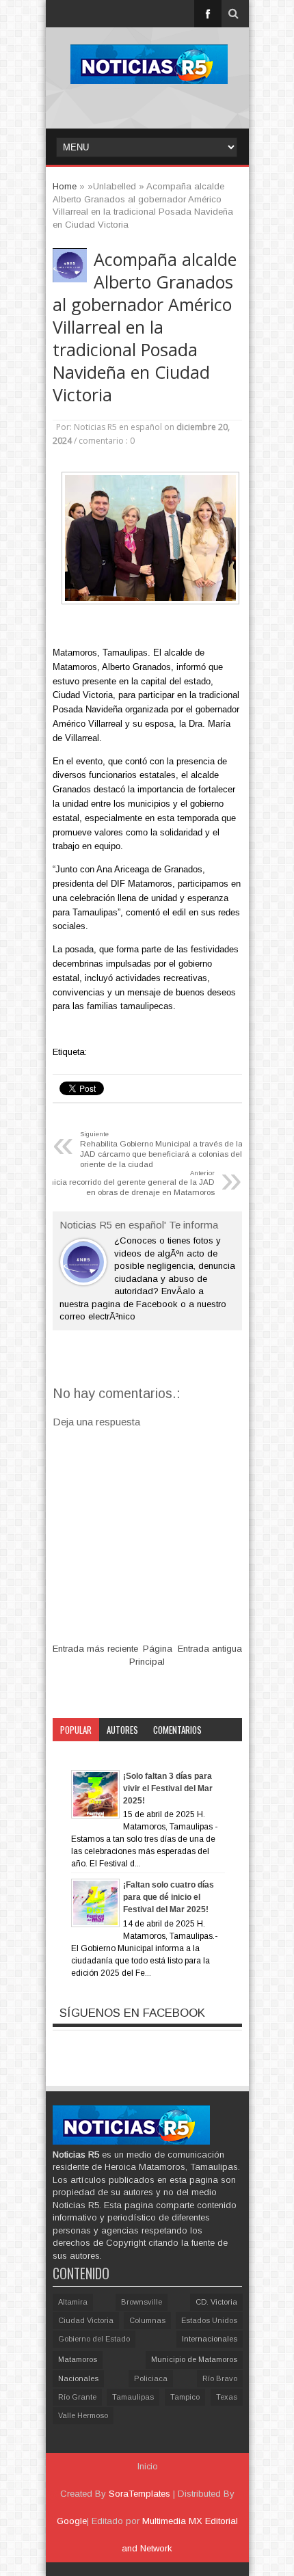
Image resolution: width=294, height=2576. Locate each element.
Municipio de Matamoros (194, 2359)
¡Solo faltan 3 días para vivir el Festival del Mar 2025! (168, 1788)
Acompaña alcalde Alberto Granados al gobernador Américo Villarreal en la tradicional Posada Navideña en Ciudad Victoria (145, 327)
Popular (76, 1730)
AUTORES (122, 1730)
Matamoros (78, 2359)
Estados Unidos (209, 2320)
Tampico (185, 2397)
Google (72, 2521)
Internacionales (210, 2339)
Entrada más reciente (95, 1649)
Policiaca (151, 2378)
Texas (227, 2397)
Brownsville (142, 2302)
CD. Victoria (216, 2302)
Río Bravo (220, 2378)
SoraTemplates (139, 2494)
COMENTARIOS (177, 1730)
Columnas (147, 2320)
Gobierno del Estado (94, 2339)
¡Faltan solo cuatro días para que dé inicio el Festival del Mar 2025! (169, 1897)
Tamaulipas (133, 2397)
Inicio (147, 2467)
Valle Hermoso (83, 2415)
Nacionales (78, 2378)
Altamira (73, 2302)
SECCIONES (79, 1753)
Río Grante (77, 2397)
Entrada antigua (210, 1649)
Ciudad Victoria (86, 2320)
